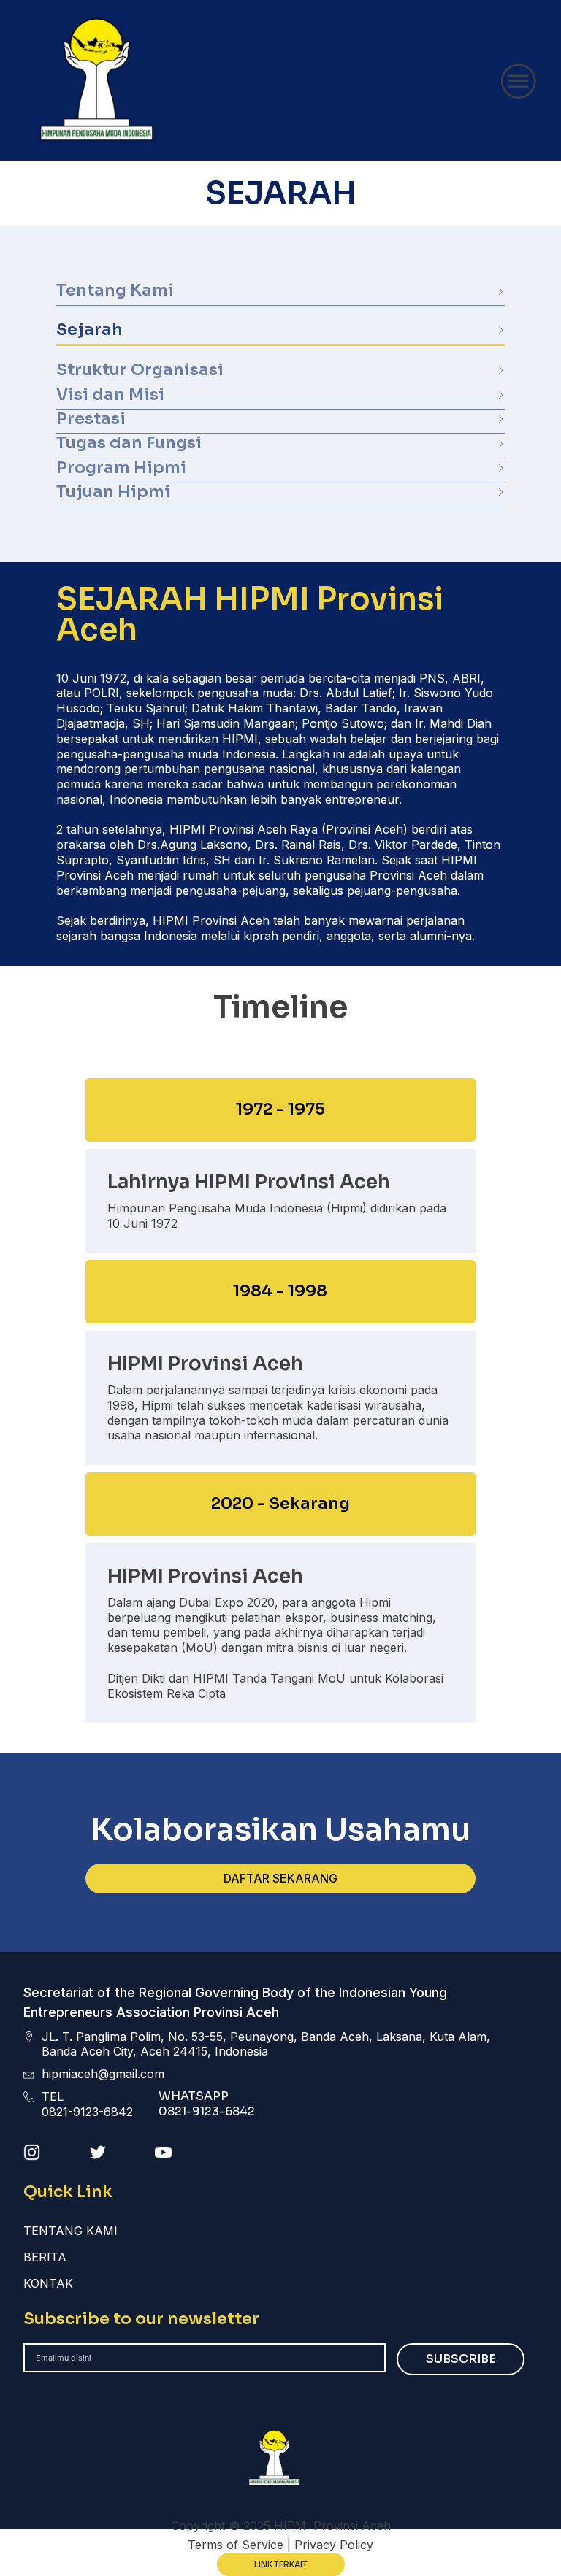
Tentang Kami (70, 2231)
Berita (45, 2257)
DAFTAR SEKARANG (280, 1878)
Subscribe (461, 2359)
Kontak (48, 2283)
